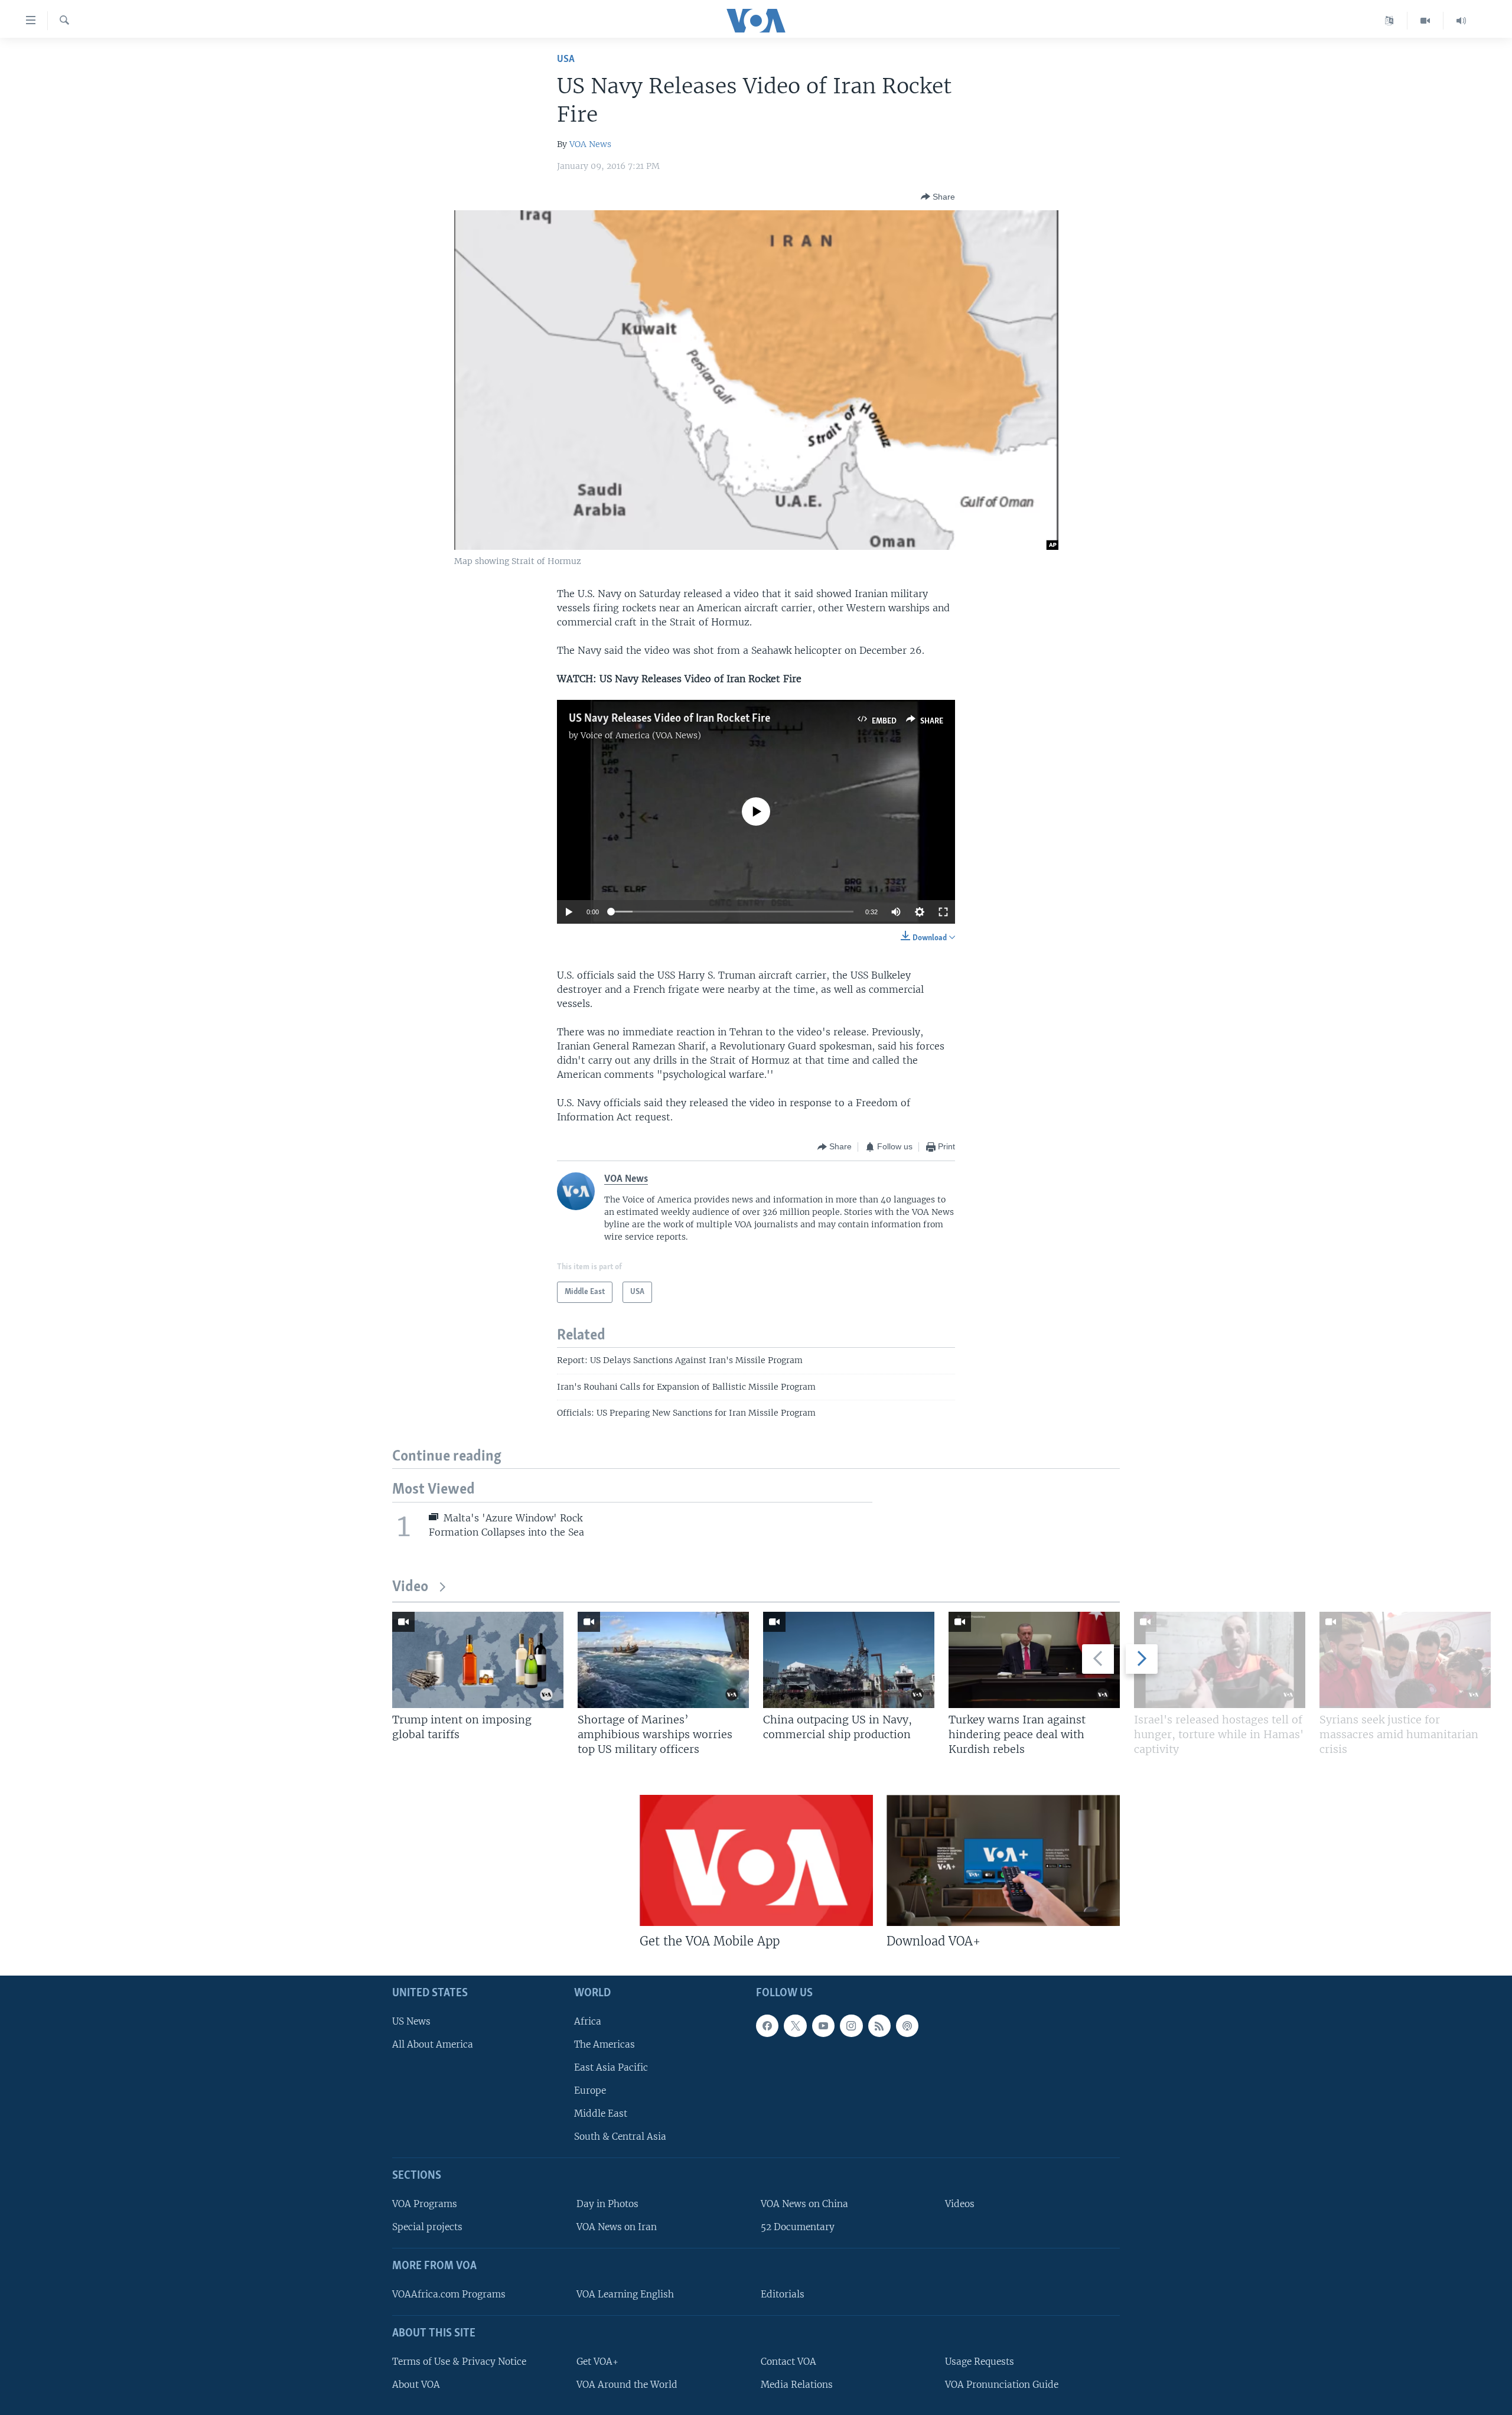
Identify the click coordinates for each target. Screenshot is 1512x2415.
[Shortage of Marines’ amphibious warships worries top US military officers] (663, 1660)
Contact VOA (788, 2362)
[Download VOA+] (1003, 1860)
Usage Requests (980, 2362)
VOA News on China (804, 2204)
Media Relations (797, 2385)
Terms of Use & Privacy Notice (459, 2362)
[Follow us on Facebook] (767, 2026)
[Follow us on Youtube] (823, 2026)
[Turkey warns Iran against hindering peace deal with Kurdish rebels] (1034, 1660)
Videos (960, 2204)
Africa (588, 2021)
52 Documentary (798, 2227)
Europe (590, 2090)
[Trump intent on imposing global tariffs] (478, 1660)
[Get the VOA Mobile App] (756, 1860)
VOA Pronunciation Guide (1002, 2385)
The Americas (605, 2044)
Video (410, 1587)
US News (411, 2021)
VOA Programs (425, 2204)
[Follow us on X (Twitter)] (795, 2026)
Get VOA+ (597, 2362)
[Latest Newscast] (1461, 21)
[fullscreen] (943, 912)
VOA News (590, 144)
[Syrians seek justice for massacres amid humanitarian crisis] (1405, 1660)
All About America (433, 2044)
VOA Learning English (625, 2294)
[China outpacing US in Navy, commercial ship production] (849, 1660)
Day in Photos (607, 2204)
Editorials (783, 2294)
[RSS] (879, 2026)
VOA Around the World (627, 2385)
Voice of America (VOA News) (641, 735)
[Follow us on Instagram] (851, 2026)
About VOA (416, 2385)
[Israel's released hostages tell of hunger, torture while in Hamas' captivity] (1220, 1660)
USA (566, 59)
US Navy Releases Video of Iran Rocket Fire (669, 719)
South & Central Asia (620, 2137)
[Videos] (1425, 21)
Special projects (427, 2227)
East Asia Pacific (611, 2067)
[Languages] (1389, 21)
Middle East (601, 2114)
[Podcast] (907, 2026)
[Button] (938, 197)
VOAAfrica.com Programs (449, 2294)
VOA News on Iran (617, 2227)
